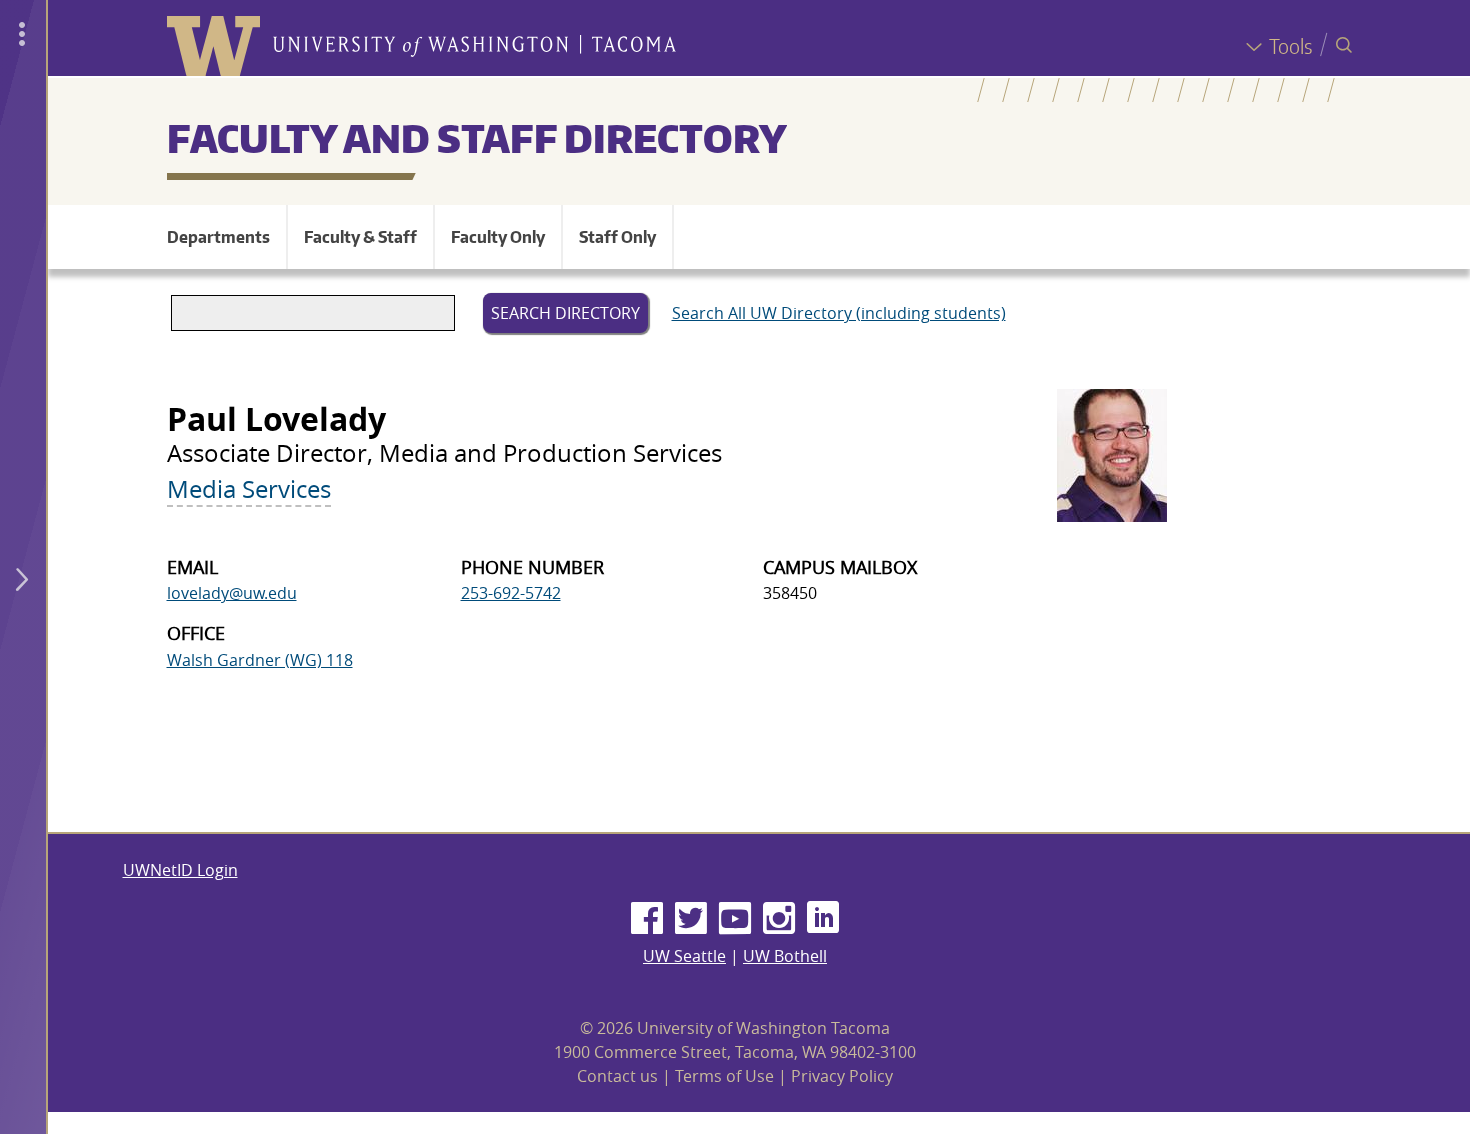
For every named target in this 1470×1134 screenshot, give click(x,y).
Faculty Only (498, 237)
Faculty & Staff (360, 237)
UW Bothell (785, 956)
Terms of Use (724, 1076)
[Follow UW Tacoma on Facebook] (647, 919)
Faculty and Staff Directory (477, 138)
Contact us (617, 1076)
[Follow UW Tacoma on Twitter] (691, 919)
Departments (218, 237)
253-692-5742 (511, 593)
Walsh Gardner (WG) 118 (260, 660)
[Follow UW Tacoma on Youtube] (735, 919)
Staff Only (617, 237)
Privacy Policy (842, 1076)
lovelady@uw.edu (232, 593)
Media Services (249, 489)
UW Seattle (684, 956)
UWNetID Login (180, 870)
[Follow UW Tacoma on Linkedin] (823, 919)
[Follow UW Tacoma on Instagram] (779, 919)
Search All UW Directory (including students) (839, 313)
